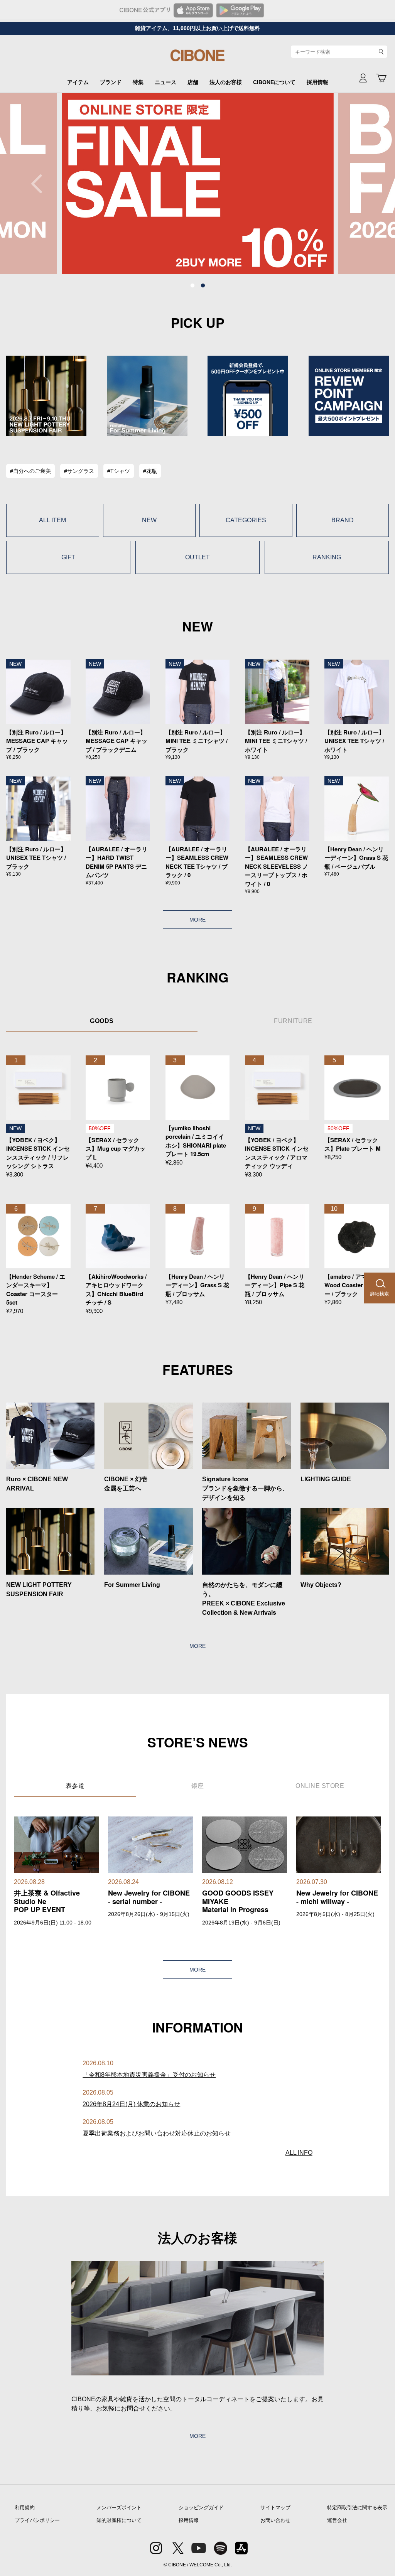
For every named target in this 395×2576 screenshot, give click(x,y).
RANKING (327, 557)
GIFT (68, 557)
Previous (41, 184)
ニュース (165, 82)
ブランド (111, 82)
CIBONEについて (274, 82)
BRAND (343, 520)
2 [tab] (203, 286)
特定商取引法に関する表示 (357, 2508)
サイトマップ (275, 2508)
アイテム (78, 82)
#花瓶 (150, 471)
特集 (138, 82)
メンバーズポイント (119, 2508)
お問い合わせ (275, 2520)
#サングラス (79, 471)
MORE (197, 920)
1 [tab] (192, 286)
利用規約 (25, 2508)
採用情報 (317, 82)
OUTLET (197, 557)
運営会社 (337, 2520)
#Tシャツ (119, 471)
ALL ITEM (52, 520)
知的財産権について (119, 2520)
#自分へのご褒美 (30, 471)
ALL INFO (299, 2153)
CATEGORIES (246, 520)
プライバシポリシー (37, 2520)
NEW (149, 520)
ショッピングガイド (201, 2508)
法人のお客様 (226, 82)
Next (354, 184)
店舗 (193, 82)
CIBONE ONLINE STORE (197, 59)
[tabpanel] (198, 184)
